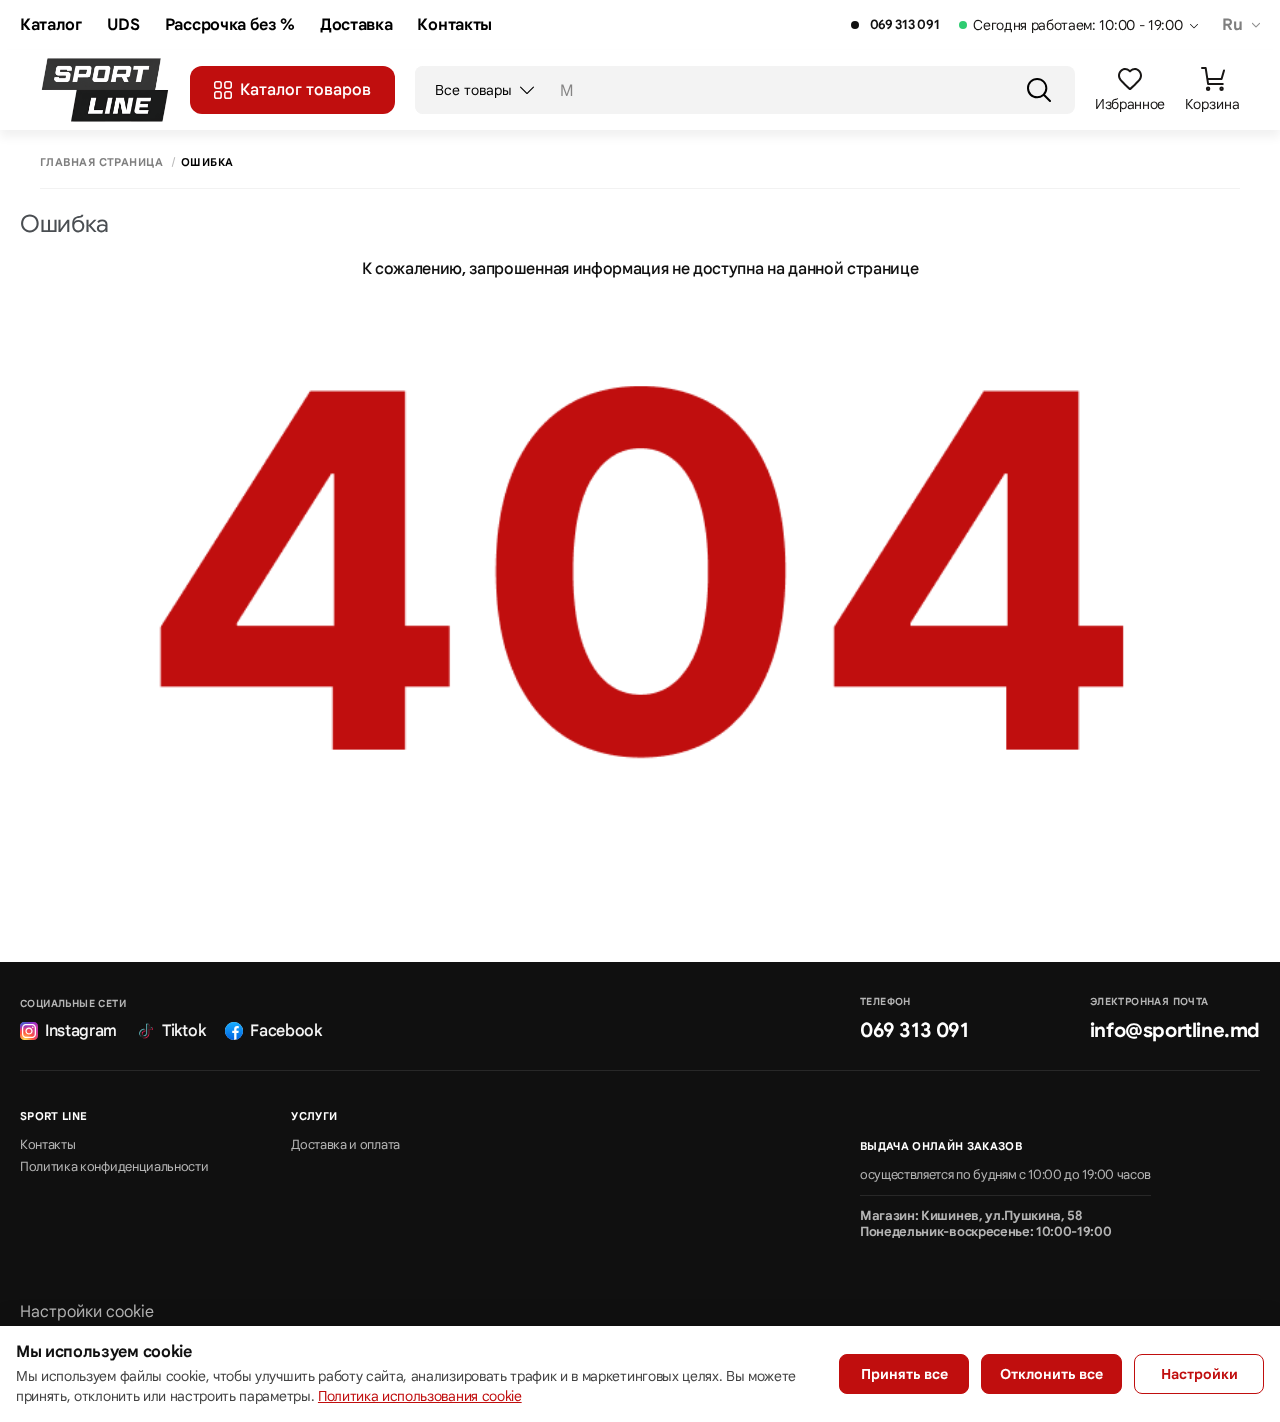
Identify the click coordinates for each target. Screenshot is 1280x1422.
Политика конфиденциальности (114, 1167)
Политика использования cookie (420, 1396)
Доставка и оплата (345, 1145)
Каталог (51, 25)
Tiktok (183, 1031)
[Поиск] (1039, 90)
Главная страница (101, 162)
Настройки (1199, 1374)
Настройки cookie (87, 1312)
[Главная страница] (105, 90)
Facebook (285, 1031)
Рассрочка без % (230, 25)
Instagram (81, 1031)
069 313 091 (904, 25)
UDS (123, 25)
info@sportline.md (1175, 1030)
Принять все (904, 1374)
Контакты (454, 25)
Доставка (356, 25)
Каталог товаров (305, 90)
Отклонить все (1051, 1374)
